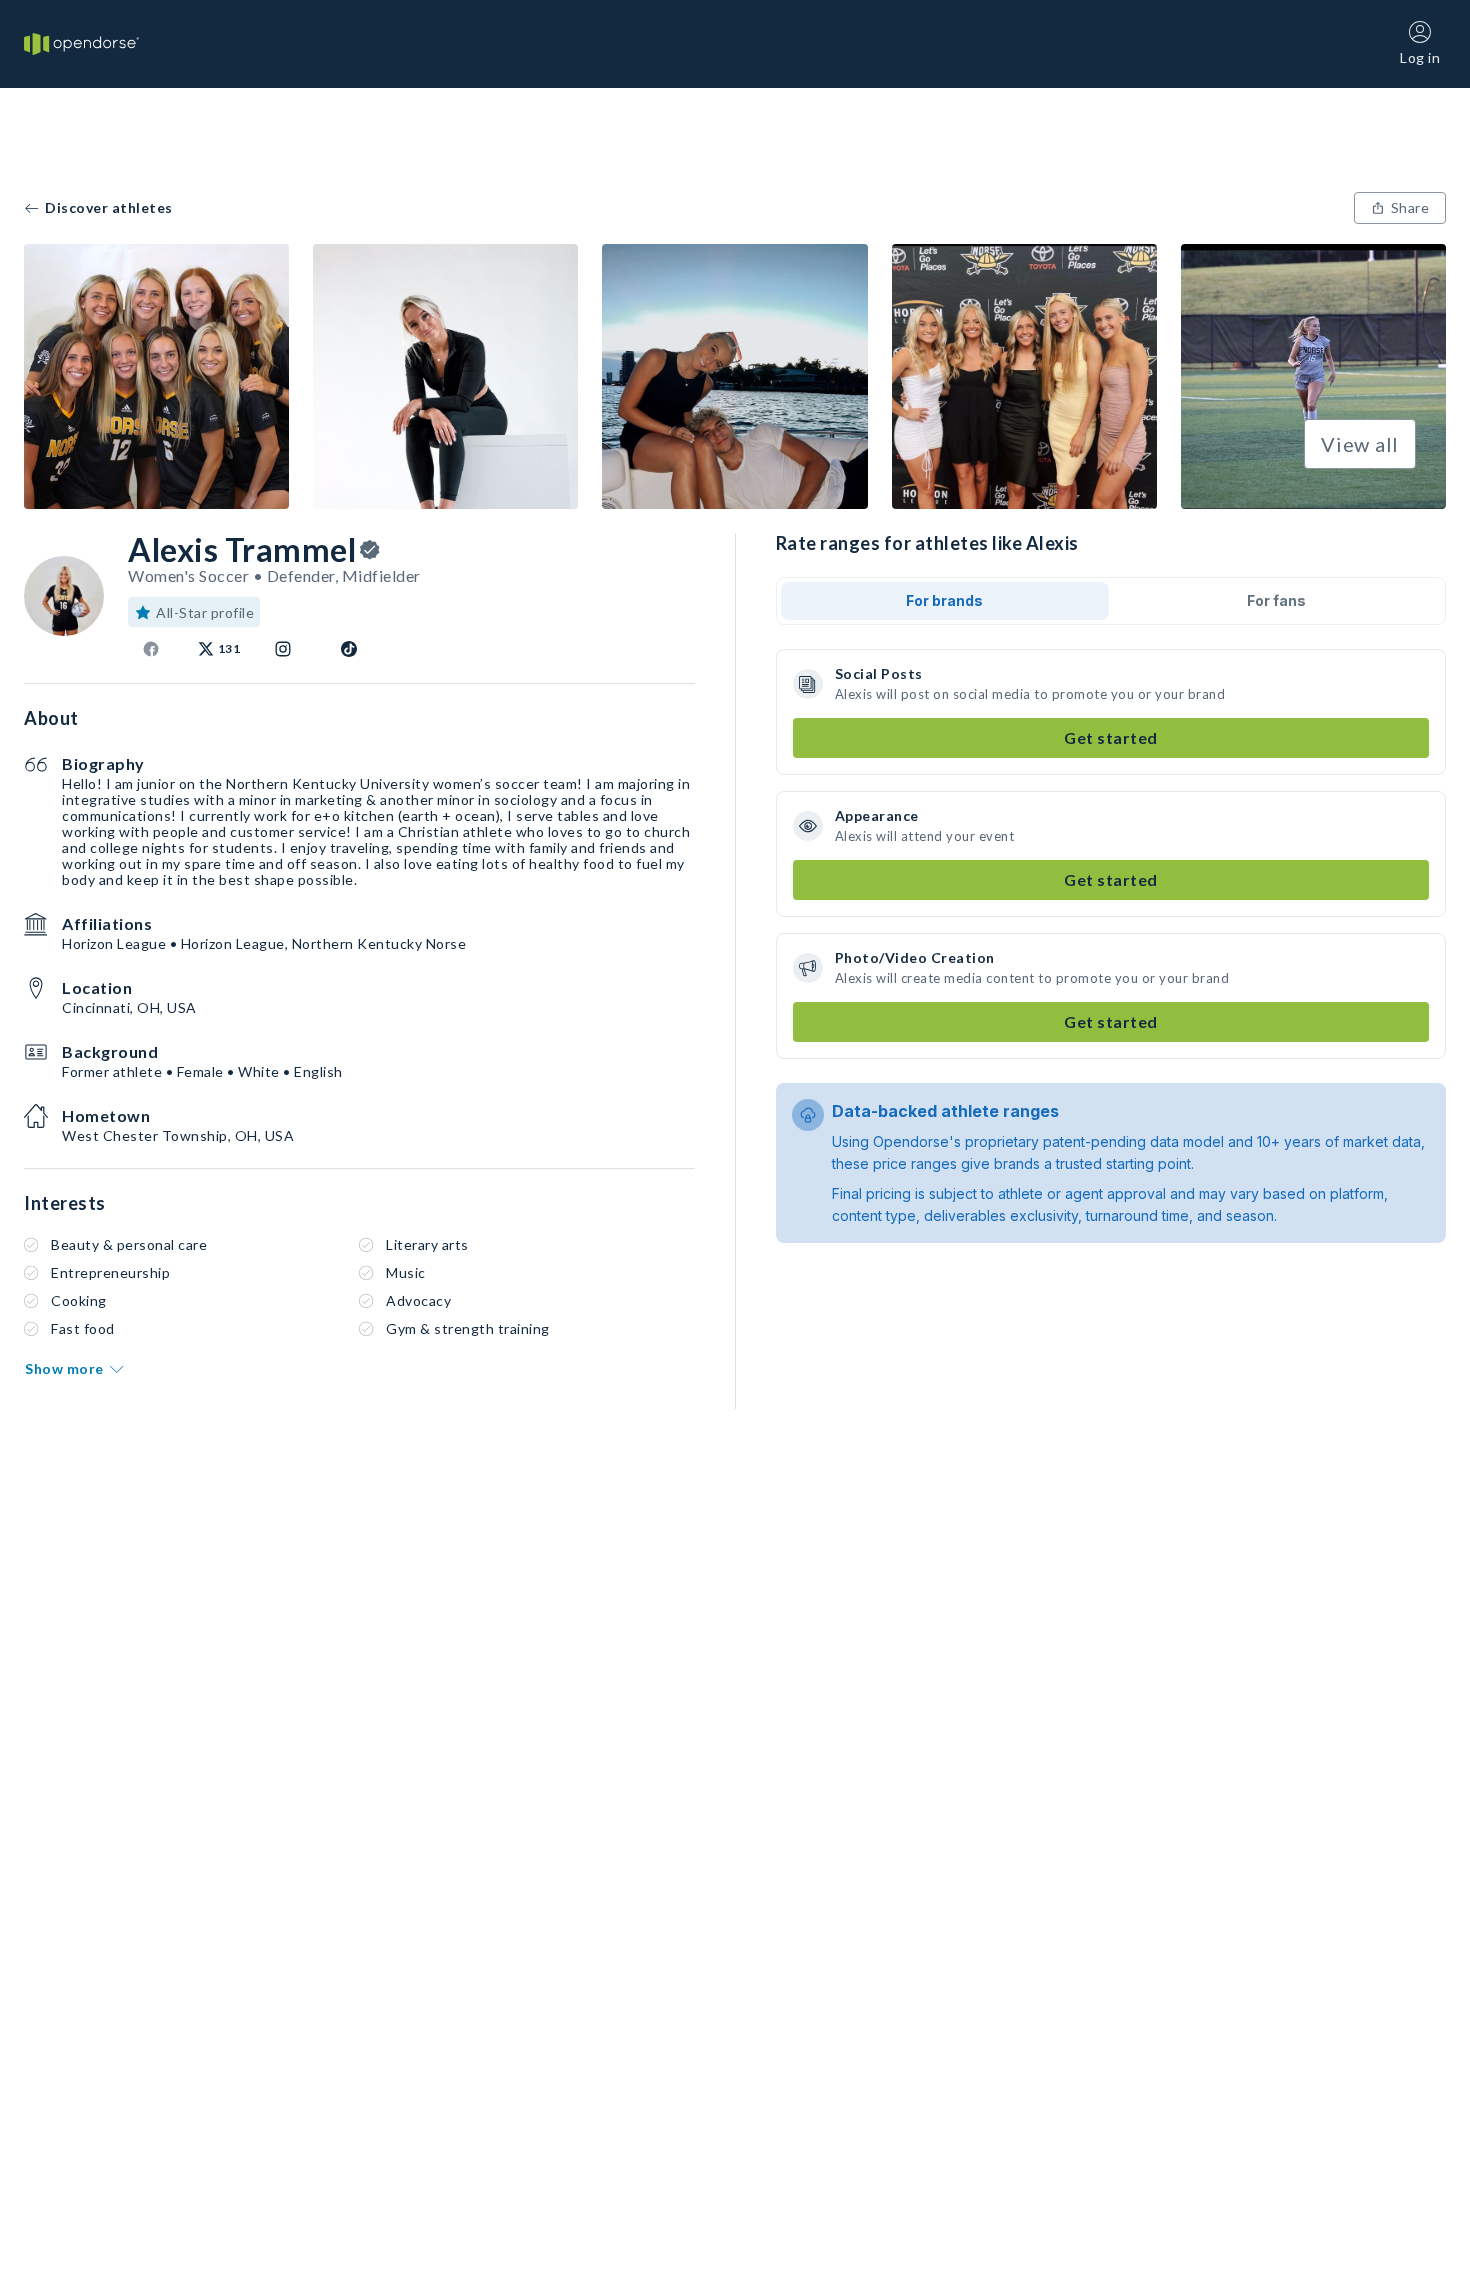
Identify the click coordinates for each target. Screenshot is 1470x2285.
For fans (1276, 600)
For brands (944, 600)
